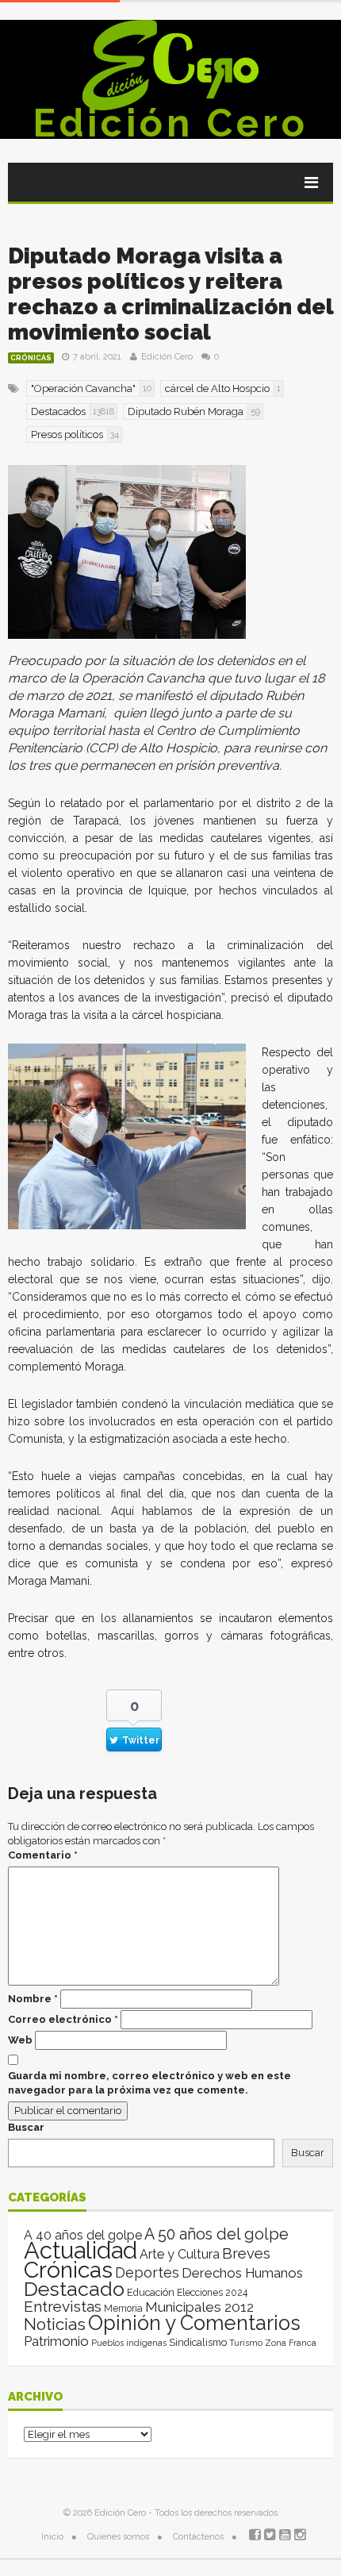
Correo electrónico (63, 2019)
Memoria (123, 2309)
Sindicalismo (198, 2342)
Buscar (26, 2127)
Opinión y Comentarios (194, 2323)
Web (20, 2040)
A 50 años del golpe (216, 2234)
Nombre (33, 1999)
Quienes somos (118, 2537)
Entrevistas (63, 2307)
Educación (151, 2292)
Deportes (147, 2272)
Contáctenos (198, 2537)
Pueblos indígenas (129, 2343)
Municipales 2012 (199, 2307)
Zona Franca (291, 2343)
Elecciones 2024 (212, 2293)
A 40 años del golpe (83, 2235)
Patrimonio (56, 2341)
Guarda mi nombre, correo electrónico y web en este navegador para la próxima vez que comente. (149, 2083)
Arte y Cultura (180, 2254)
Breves (246, 2253)
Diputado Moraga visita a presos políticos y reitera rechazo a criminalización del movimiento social (170, 294)
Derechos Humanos (242, 2273)
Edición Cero (170, 123)
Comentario (43, 1855)
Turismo (246, 2343)
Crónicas (31, 358)
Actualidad (80, 2250)
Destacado (74, 2289)
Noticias (55, 2324)
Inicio (52, 2537)
